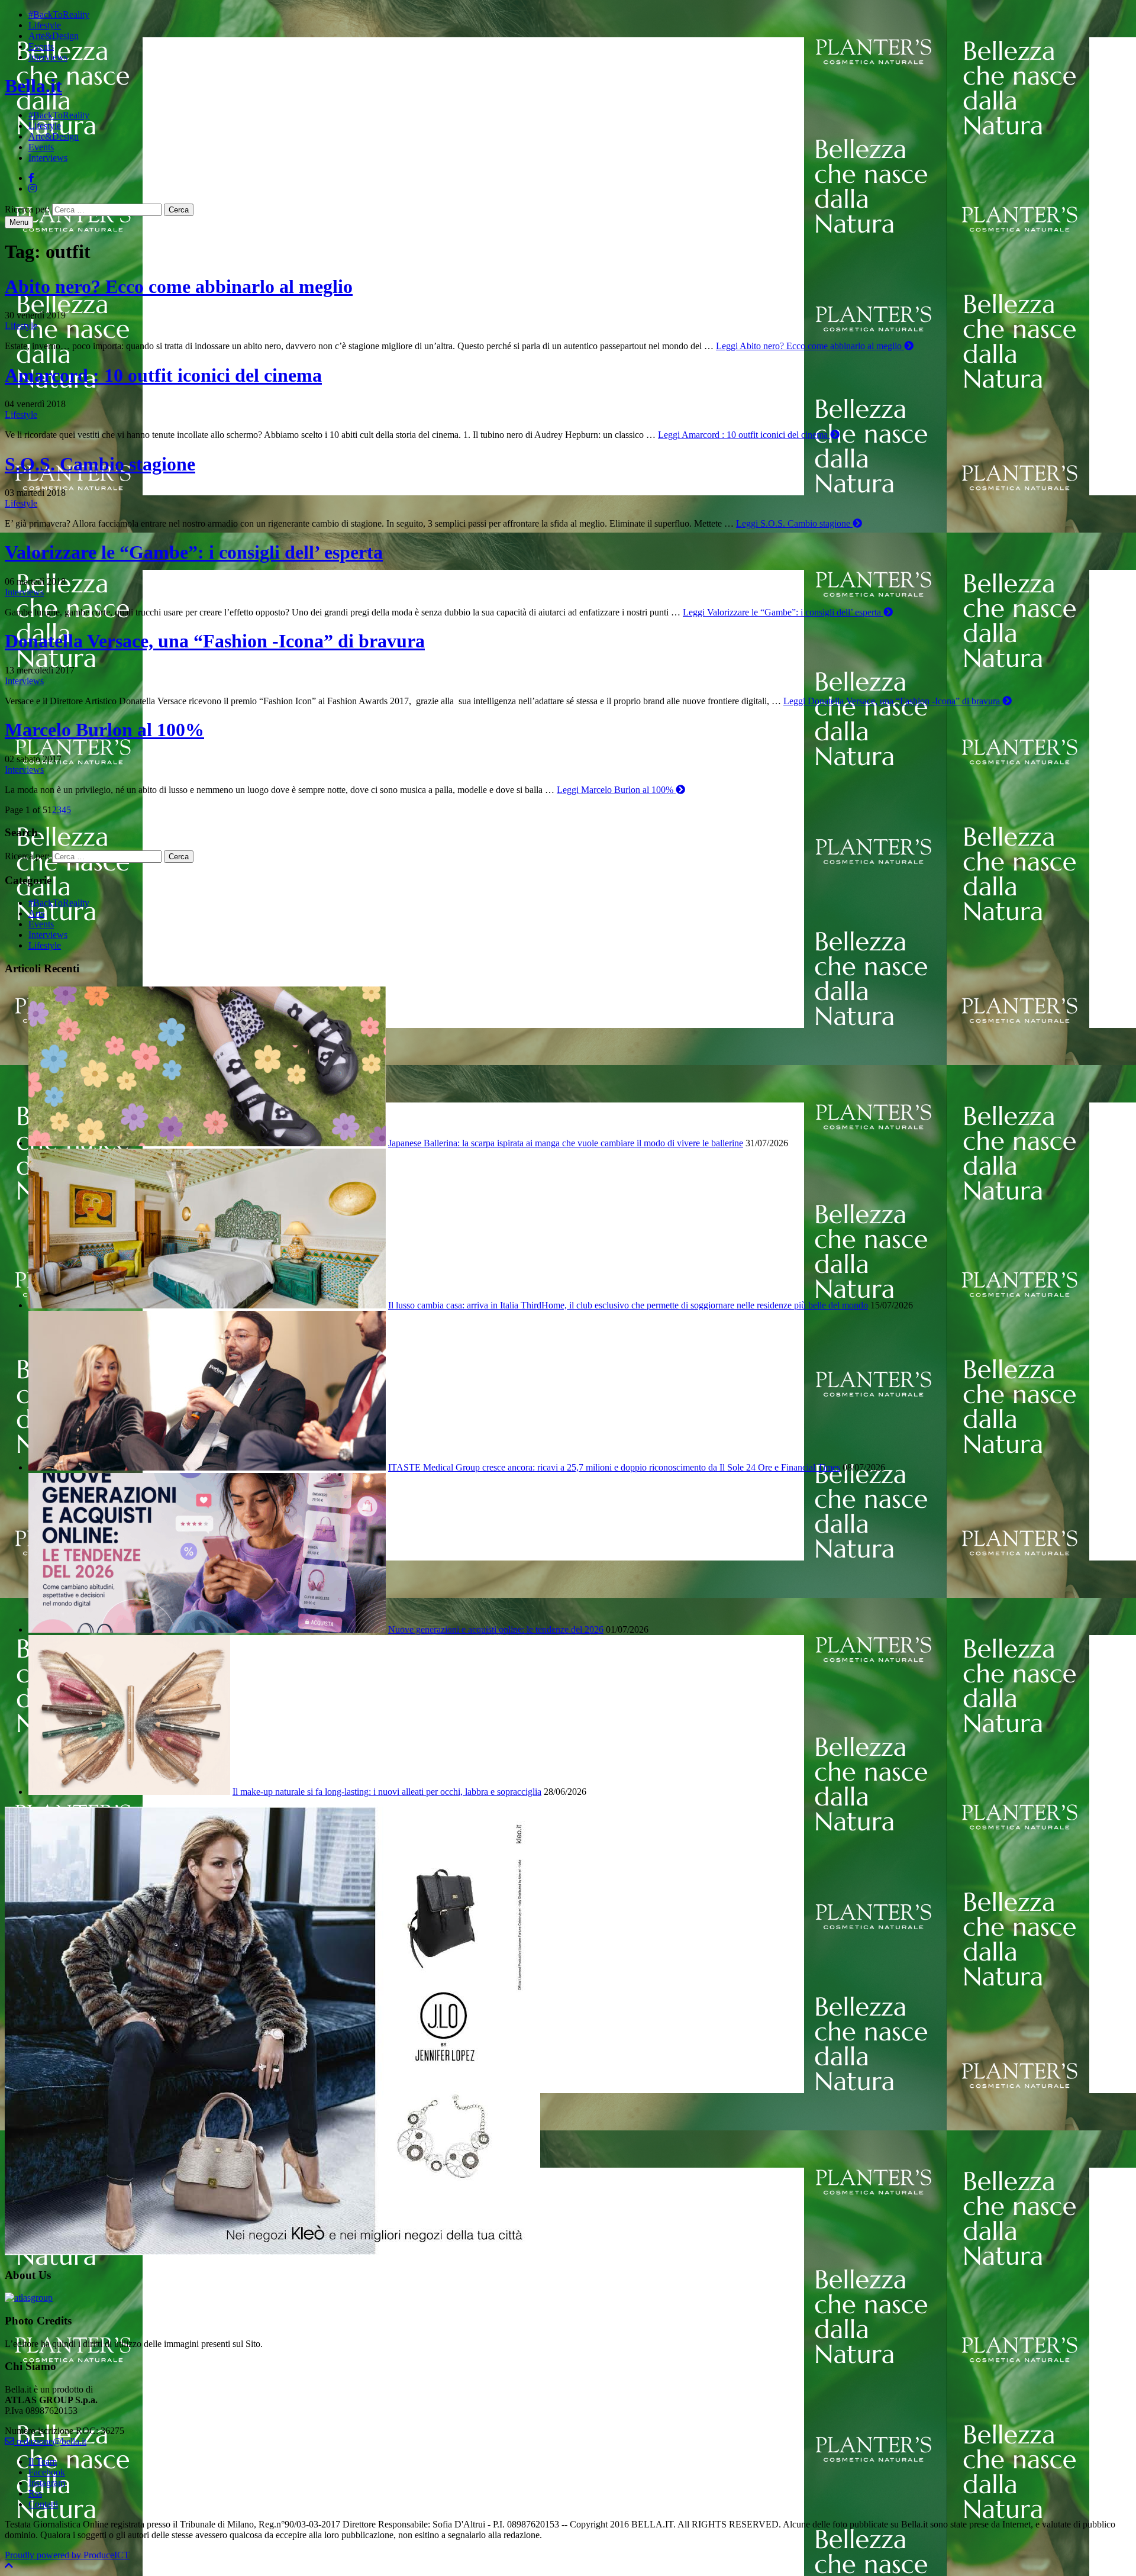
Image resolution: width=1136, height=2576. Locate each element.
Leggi (809, 346)
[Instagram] (33, 188)
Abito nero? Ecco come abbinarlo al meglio (179, 286)
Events (41, 46)
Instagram (47, 2483)
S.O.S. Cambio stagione (100, 464)
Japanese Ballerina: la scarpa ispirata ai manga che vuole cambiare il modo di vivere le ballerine (566, 1143)
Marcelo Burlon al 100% (104, 730)
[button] (9, 2566)
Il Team (43, 2461)
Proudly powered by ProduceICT (67, 2555)
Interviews (48, 57)
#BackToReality (59, 14)
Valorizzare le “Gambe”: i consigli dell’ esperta (194, 552)
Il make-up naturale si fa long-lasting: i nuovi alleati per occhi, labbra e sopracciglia (387, 1792)
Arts (36, 913)
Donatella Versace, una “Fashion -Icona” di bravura (215, 641)
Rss (35, 2493)
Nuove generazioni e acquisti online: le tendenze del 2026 (496, 1629)
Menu (19, 222)
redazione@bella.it (50, 2441)
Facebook (47, 2472)
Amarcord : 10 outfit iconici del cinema (163, 375)
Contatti (43, 2504)
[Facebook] (31, 178)
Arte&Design (54, 36)
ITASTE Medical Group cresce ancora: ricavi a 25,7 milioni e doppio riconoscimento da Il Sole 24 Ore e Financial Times (614, 1467)
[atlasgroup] (29, 2298)
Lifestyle (45, 25)
